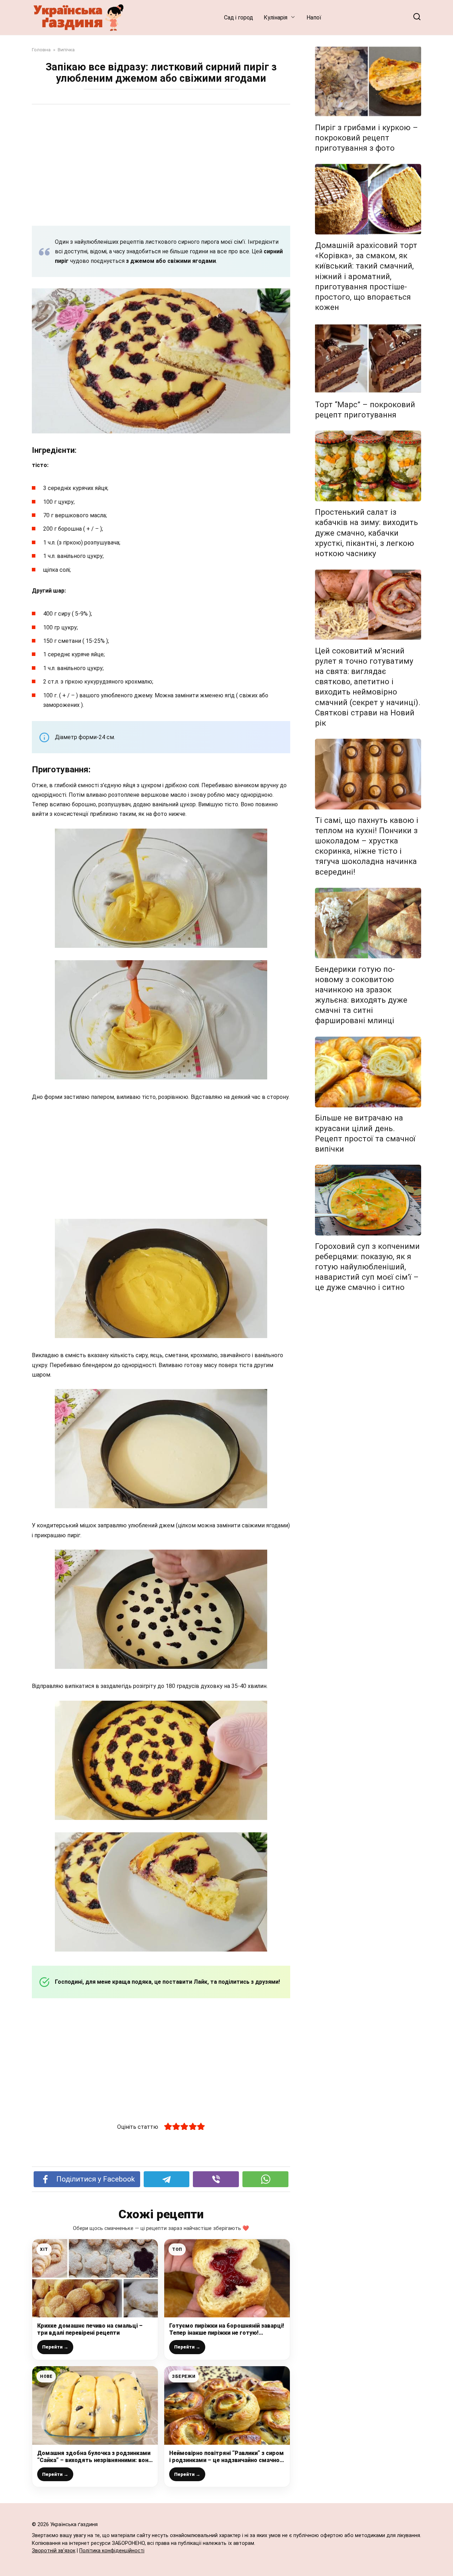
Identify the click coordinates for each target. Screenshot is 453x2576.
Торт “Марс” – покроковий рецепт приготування (365, 410)
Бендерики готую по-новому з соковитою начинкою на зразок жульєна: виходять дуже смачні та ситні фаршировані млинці (361, 995)
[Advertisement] (161, 165)
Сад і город (239, 18)
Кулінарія (276, 18)
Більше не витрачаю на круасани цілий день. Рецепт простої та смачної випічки (365, 1133)
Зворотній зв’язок (54, 2551)
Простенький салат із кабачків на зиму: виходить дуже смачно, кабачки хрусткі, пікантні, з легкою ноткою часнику (366, 533)
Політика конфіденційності (112, 2551)
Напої (314, 18)
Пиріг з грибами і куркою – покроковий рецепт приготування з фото (366, 138)
